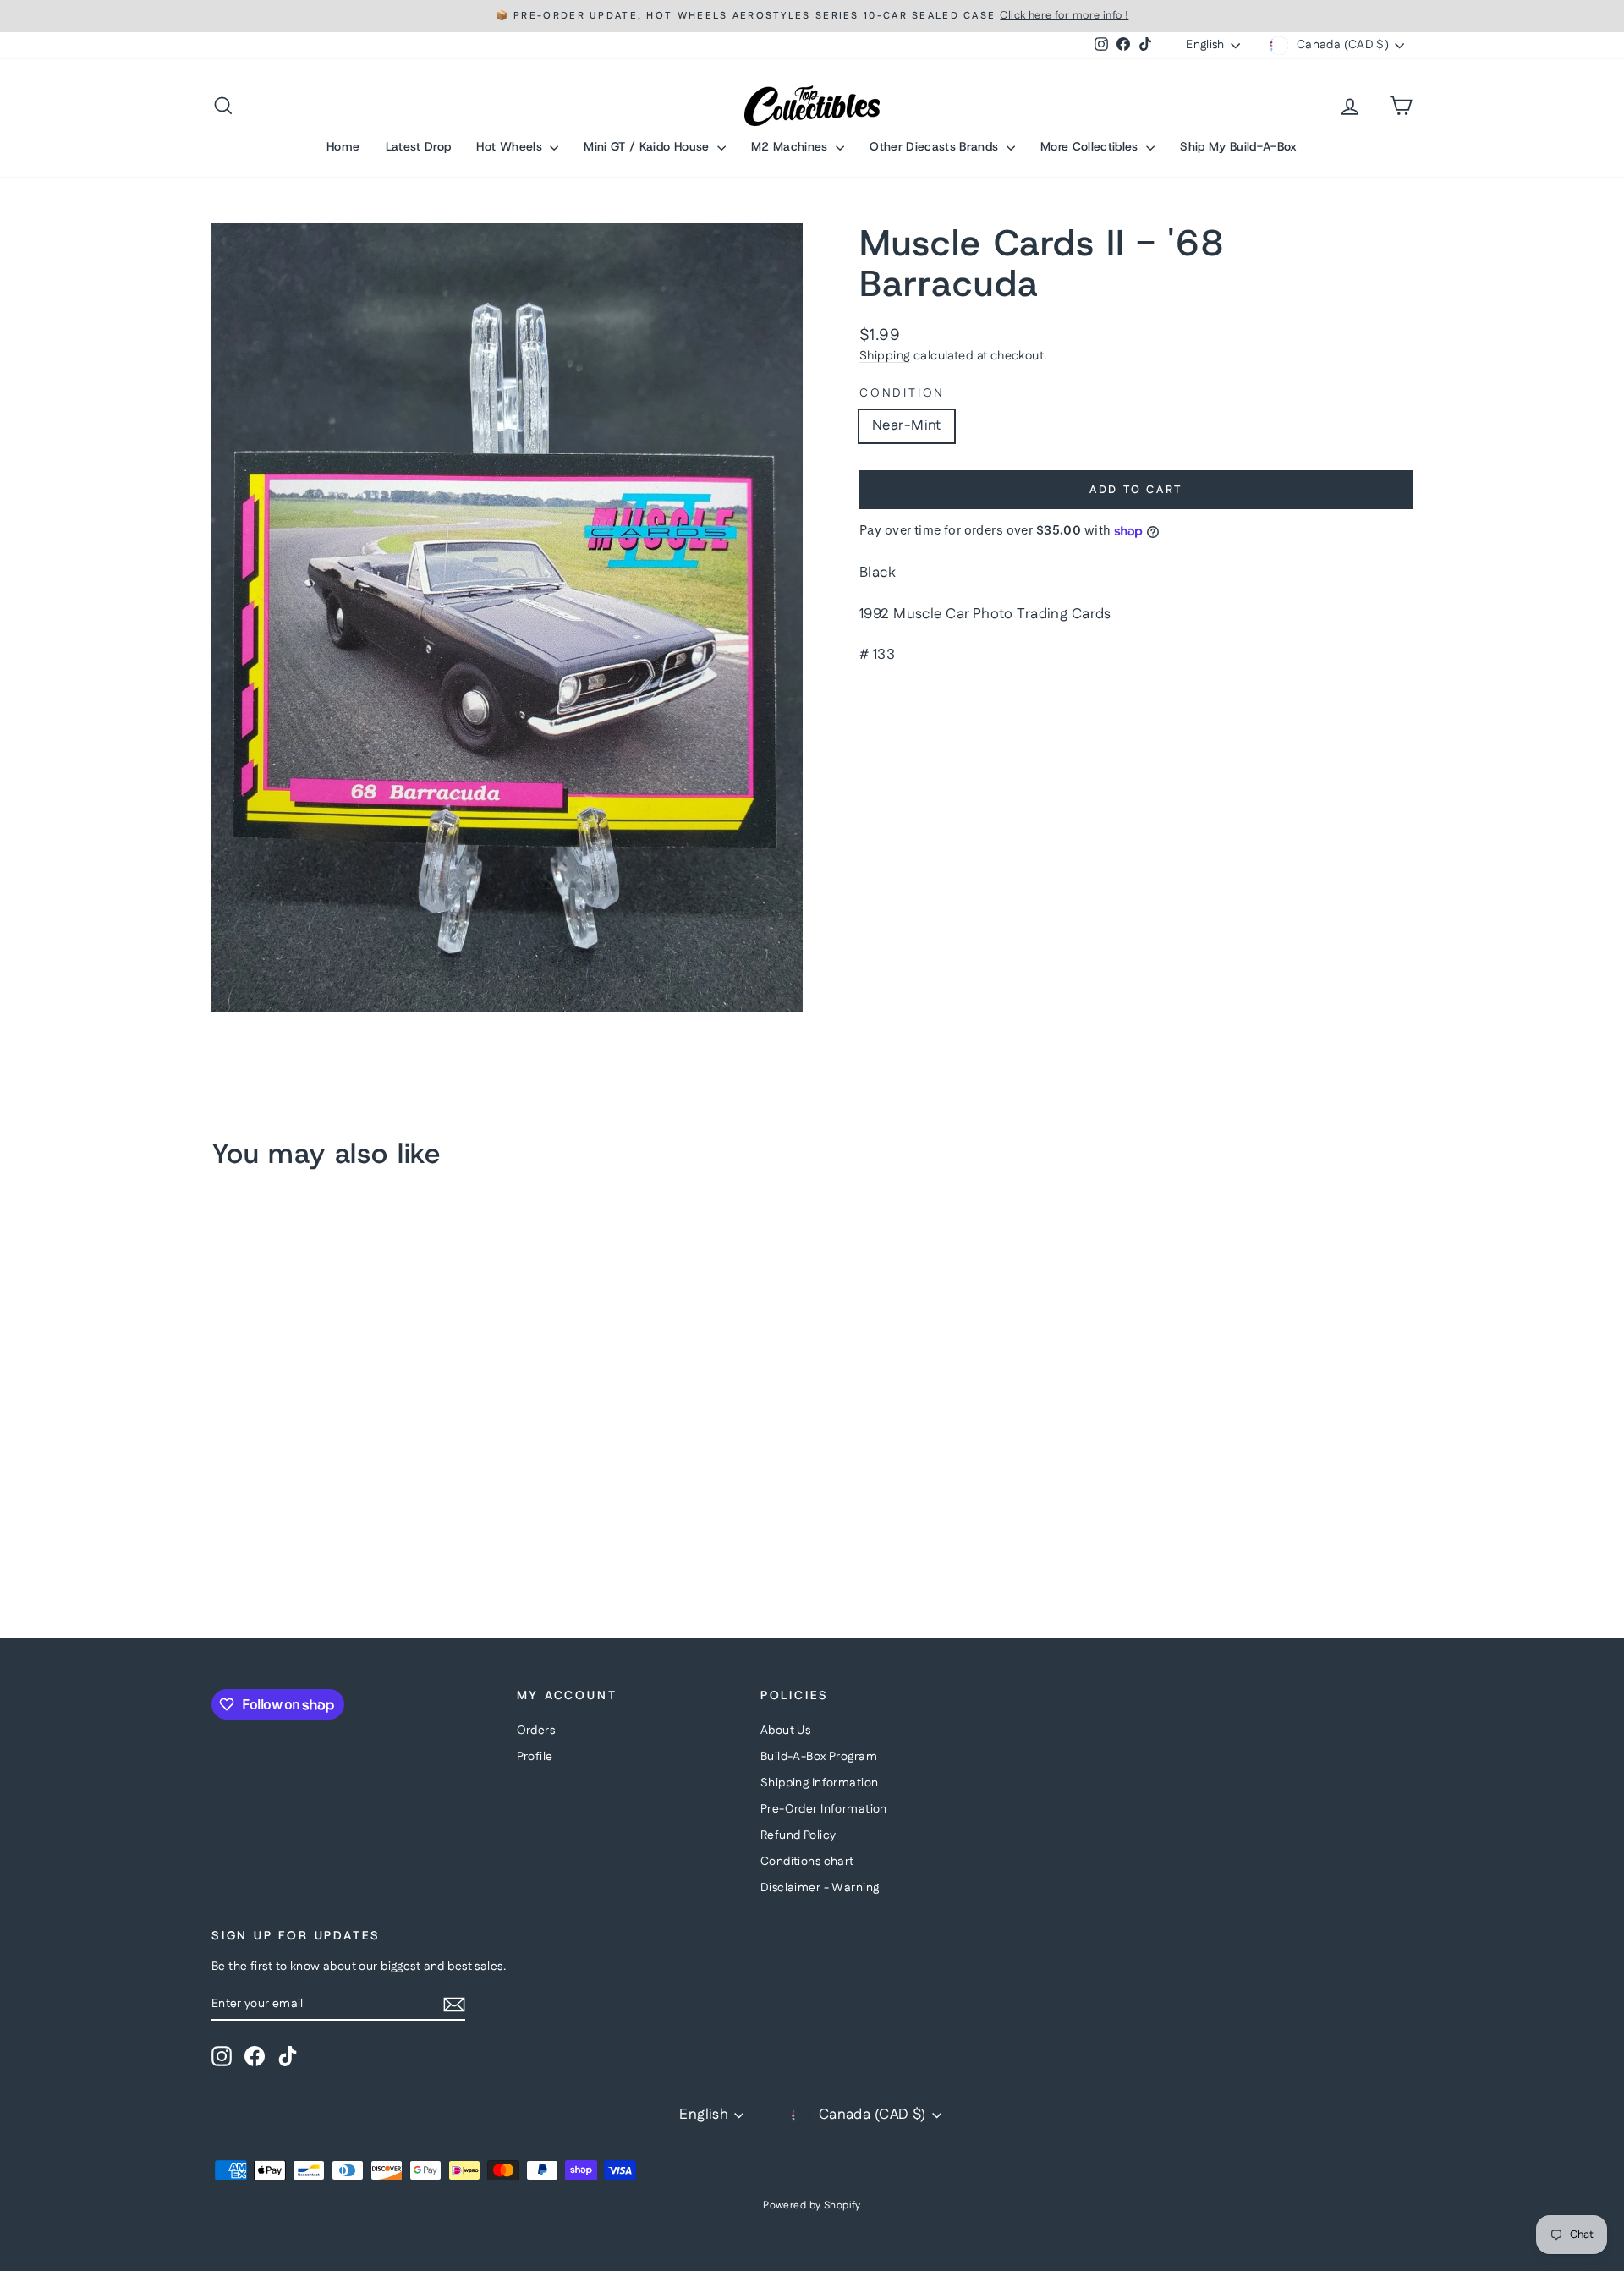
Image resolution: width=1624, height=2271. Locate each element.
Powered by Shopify (812, 2205)
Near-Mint (907, 425)
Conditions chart (807, 1862)
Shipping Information (820, 1783)
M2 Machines (791, 146)
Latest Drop (419, 146)
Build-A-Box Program (819, 1757)
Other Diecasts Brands (936, 146)
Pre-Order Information (824, 1809)
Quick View (355, 1480)
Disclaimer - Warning (820, 1888)
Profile (535, 1757)
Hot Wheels (511, 146)
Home (343, 146)
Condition (902, 394)
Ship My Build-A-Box (1239, 146)
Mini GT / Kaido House (648, 146)
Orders (536, 1731)
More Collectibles (1091, 146)
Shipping (885, 356)
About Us (785, 1731)
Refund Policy (798, 1835)
